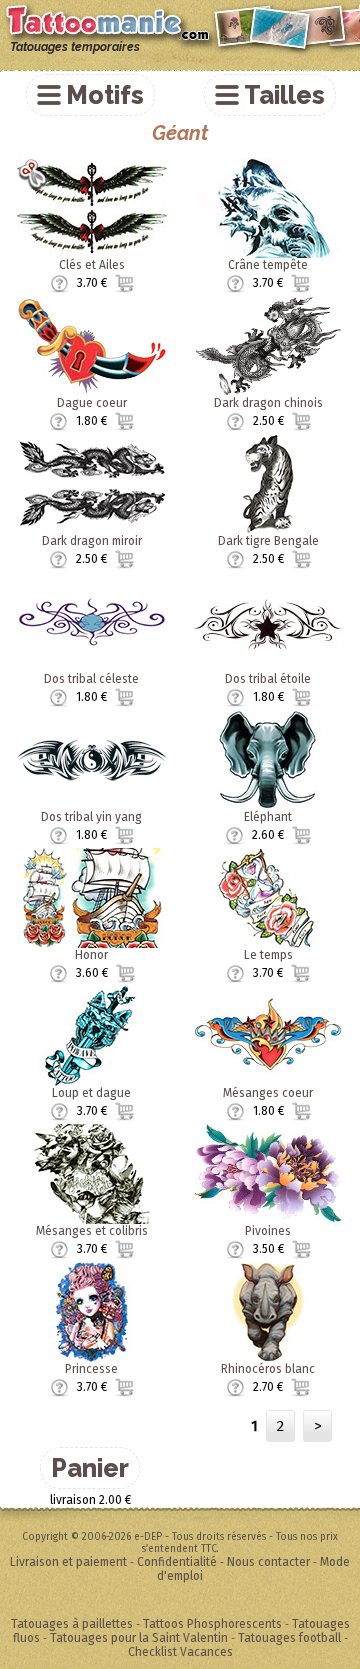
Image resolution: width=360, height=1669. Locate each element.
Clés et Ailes (92, 265)
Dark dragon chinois (268, 403)
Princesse (91, 1369)
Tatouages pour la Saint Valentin (139, 1638)
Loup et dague (91, 1093)
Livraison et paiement (68, 1562)
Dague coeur (92, 403)
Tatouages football (289, 1638)
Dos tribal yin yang (91, 817)
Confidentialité (177, 1562)
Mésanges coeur (268, 1093)
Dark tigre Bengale (268, 541)
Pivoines (268, 1231)
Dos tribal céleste (91, 679)
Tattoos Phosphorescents (212, 1624)
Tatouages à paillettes (72, 1624)
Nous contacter (268, 1562)
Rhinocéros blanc (268, 1369)
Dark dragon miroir (92, 541)
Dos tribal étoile (268, 679)
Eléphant (268, 817)
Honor (91, 955)
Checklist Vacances (180, 1652)
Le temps (268, 955)
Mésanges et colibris (92, 1231)
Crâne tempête (268, 265)
